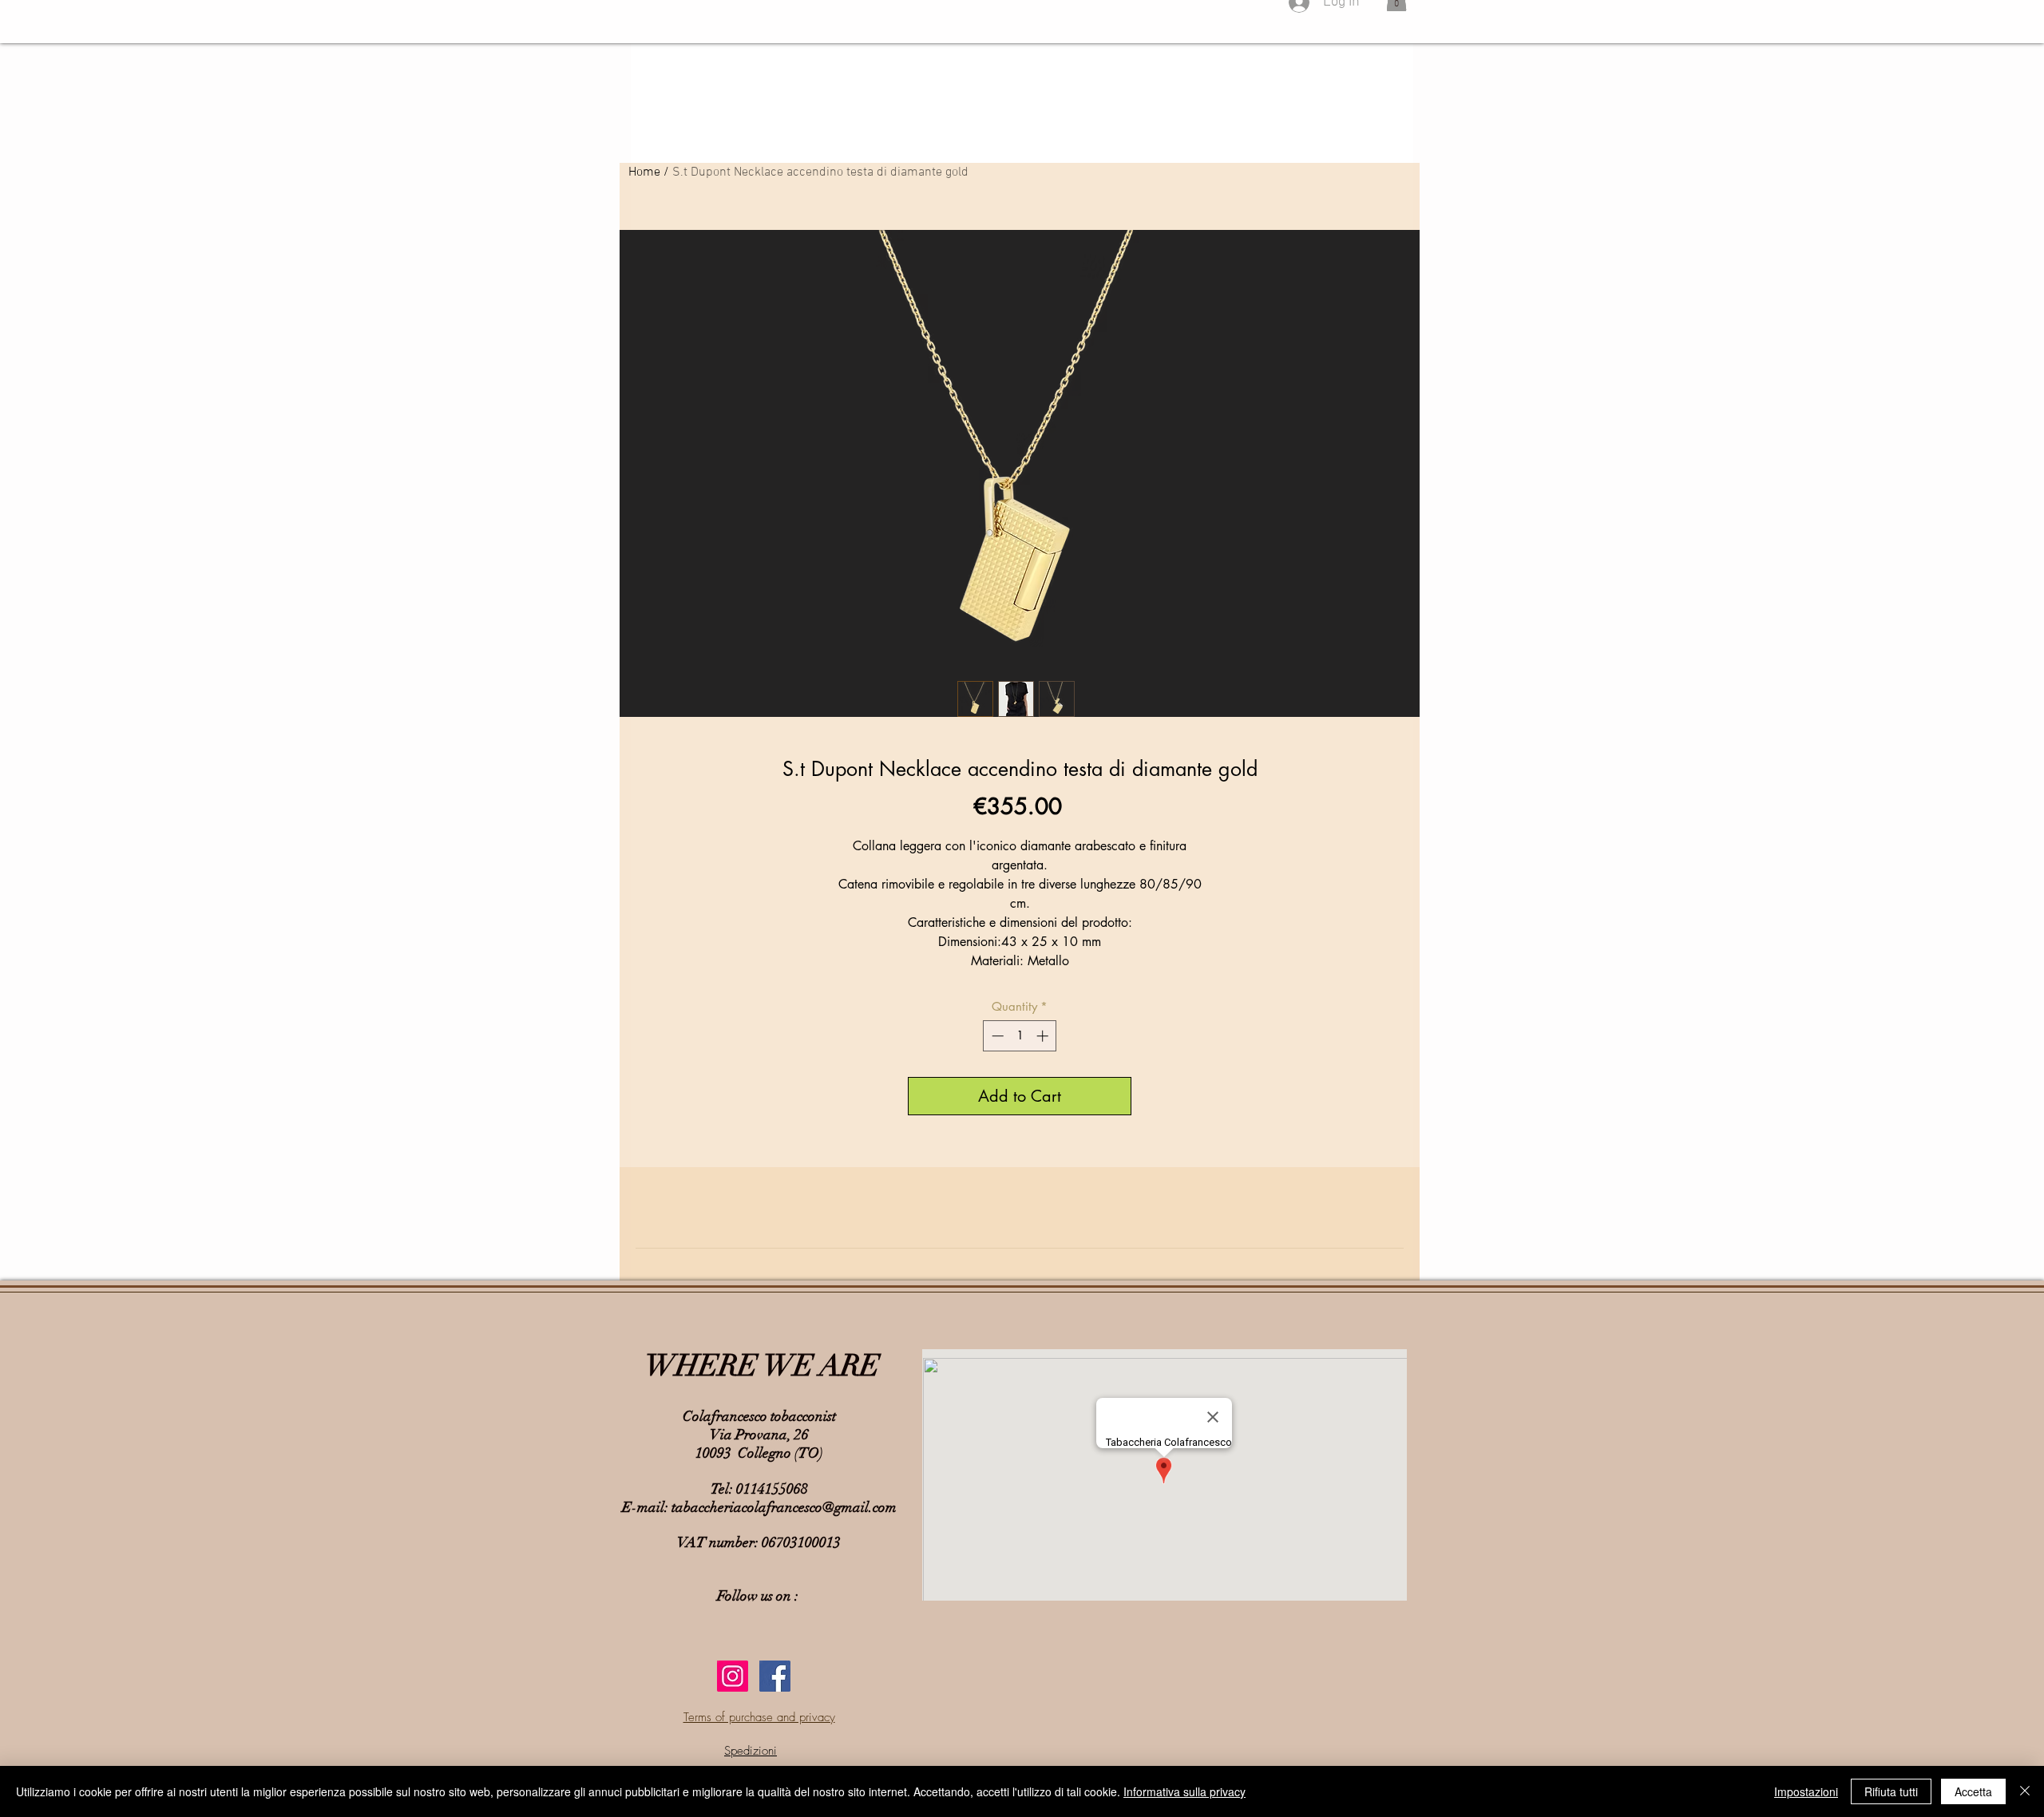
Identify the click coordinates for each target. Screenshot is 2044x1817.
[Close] (2025, 1791)
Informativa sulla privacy (1184, 1791)
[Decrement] (996, 1036)
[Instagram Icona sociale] (733, 1676)
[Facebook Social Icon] (775, 1676)
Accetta (1973, 1791)
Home (644, 172)
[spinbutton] (1020, 1036)
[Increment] (1044, 1036)
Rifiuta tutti (1891, 1791)
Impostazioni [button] (1806, 1791)
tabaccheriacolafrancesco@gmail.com (784, 1507)
